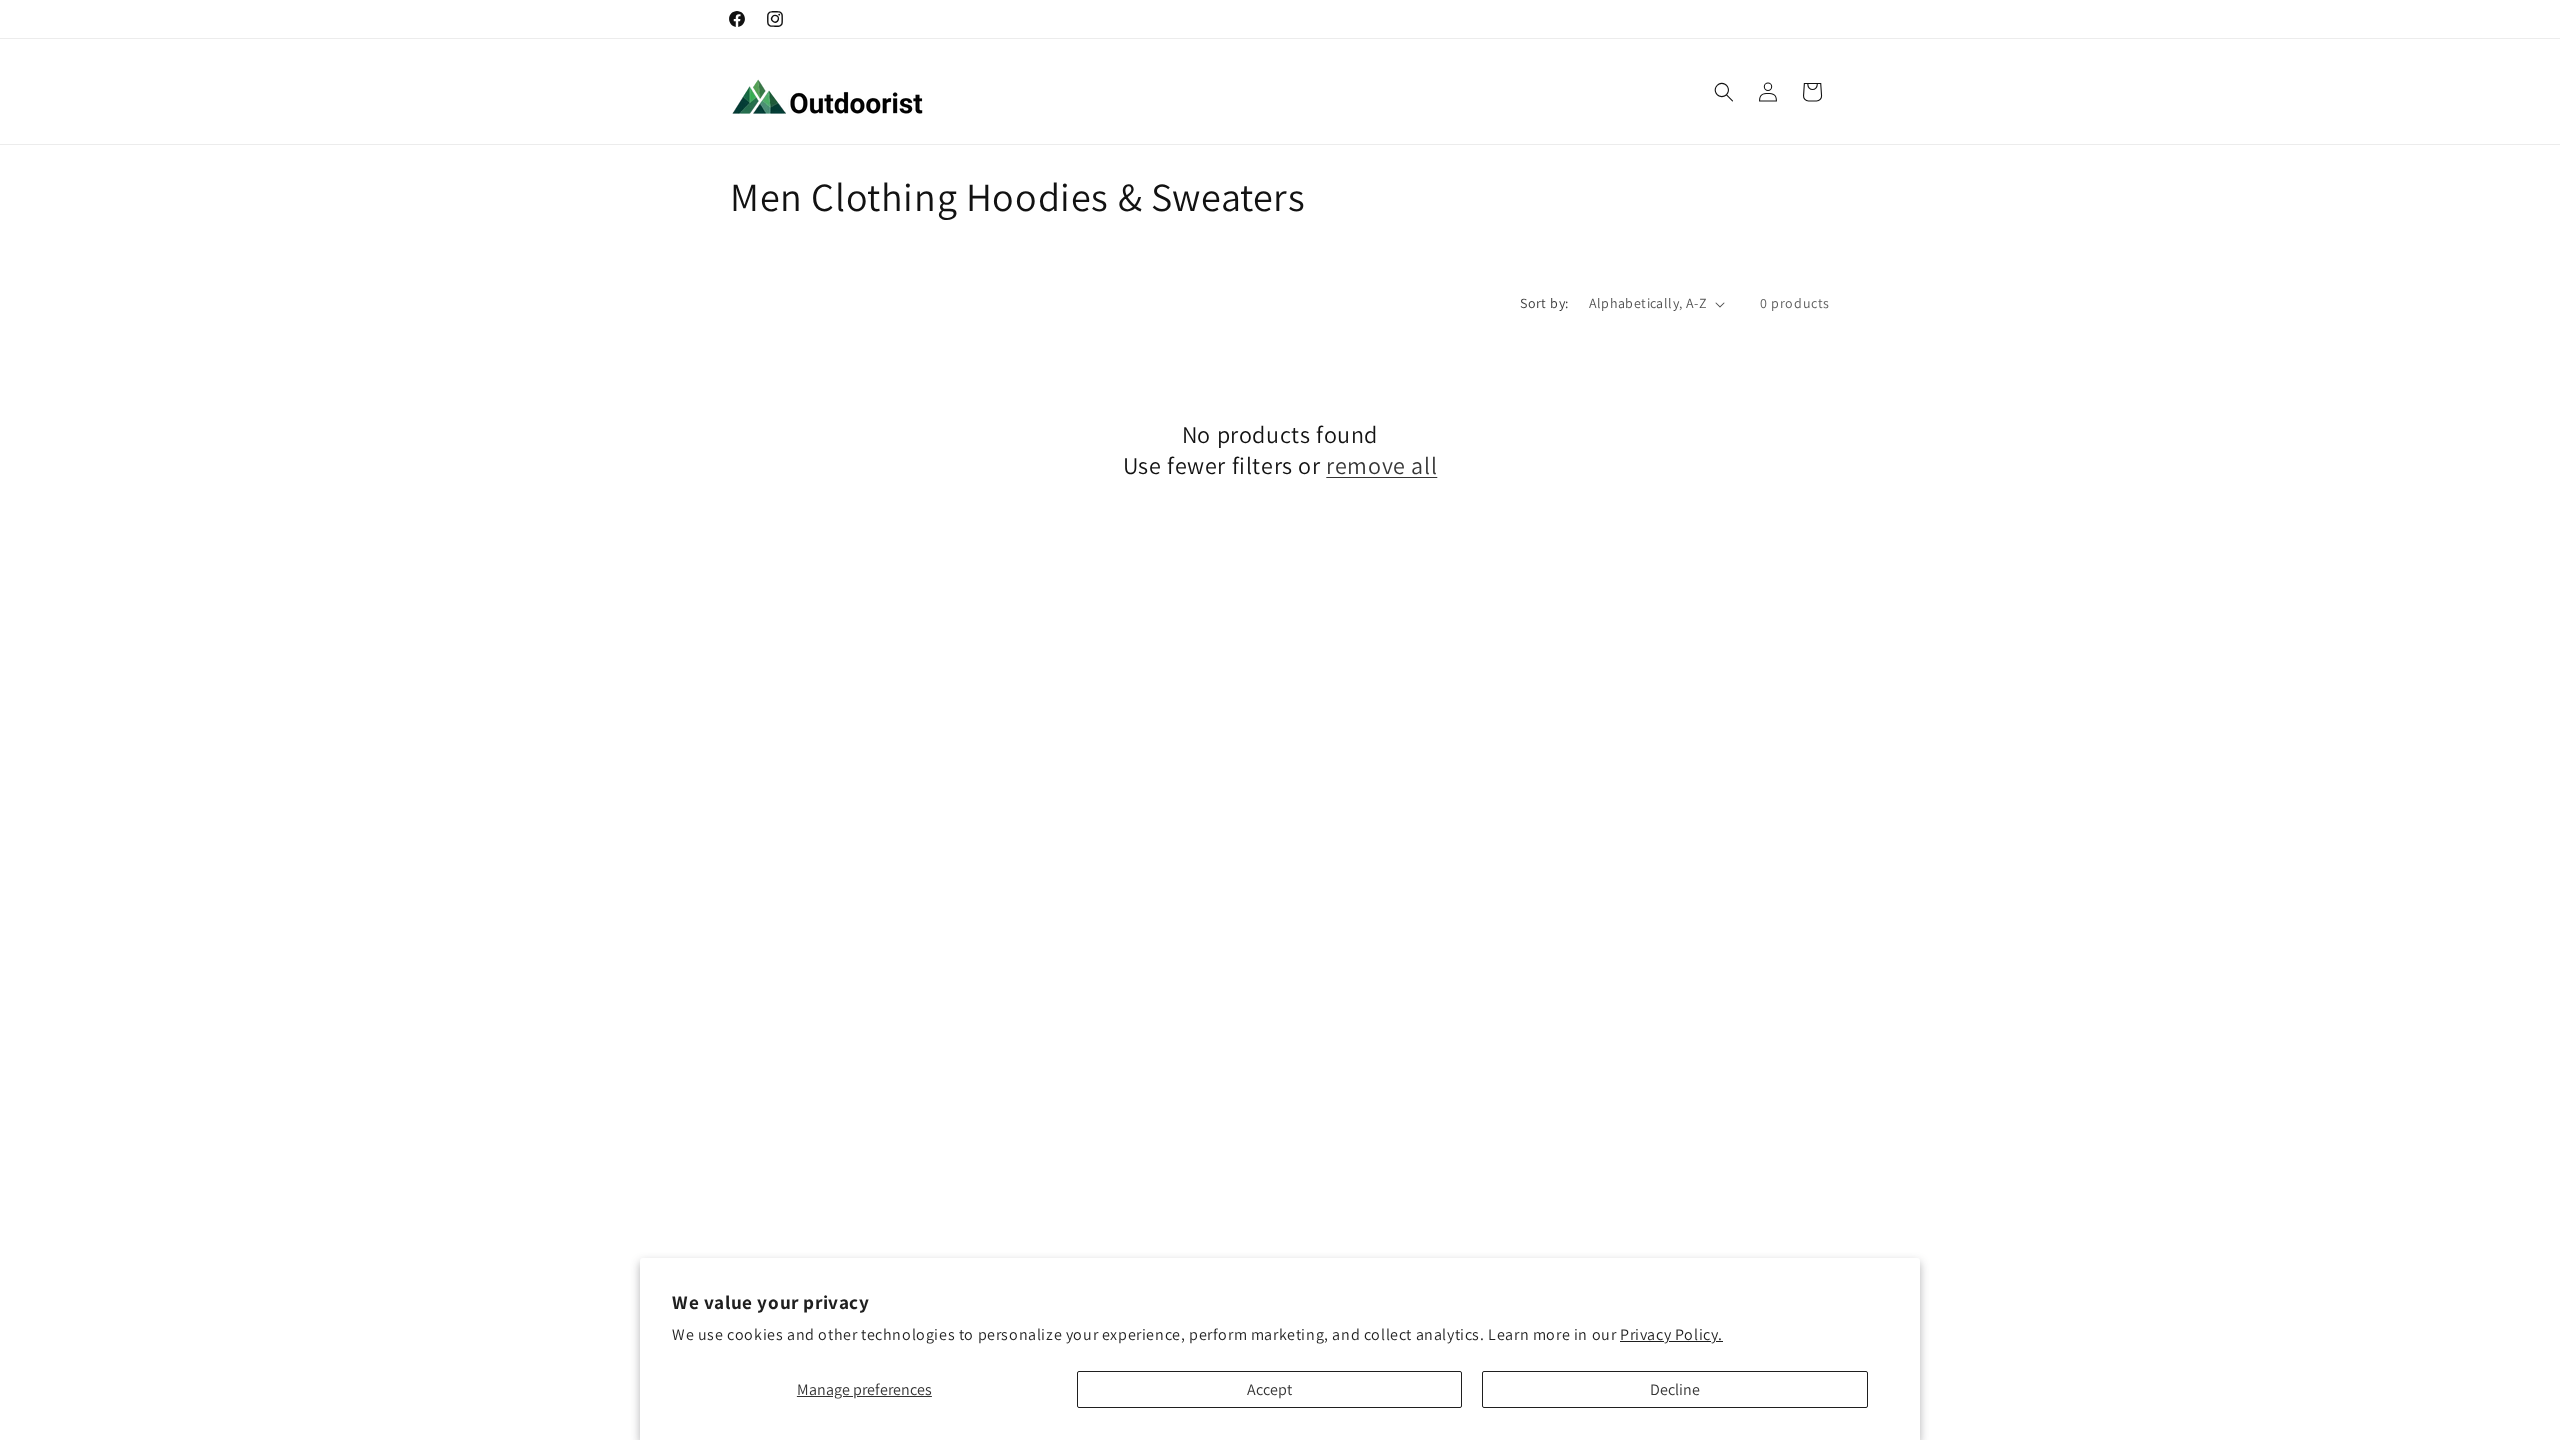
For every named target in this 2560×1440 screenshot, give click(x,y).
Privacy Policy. (1671, 1334)
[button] (1724, 92)
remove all (1381, 465)
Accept (1269, 1389)
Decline (1675, 1389)
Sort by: (1544, 303)
